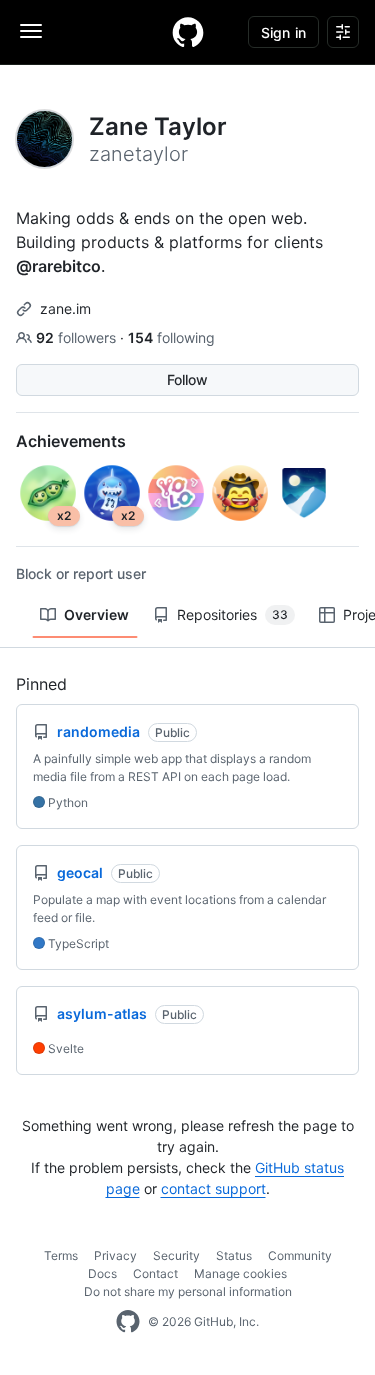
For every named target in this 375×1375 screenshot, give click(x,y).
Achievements (71, 441)
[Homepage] (188, 32)
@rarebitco (58, 266)
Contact (155, 1273)
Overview (96, 614)
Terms (61, 1255)
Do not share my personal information (188, 1291)
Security (176, 1255)
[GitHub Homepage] (128, 1322)
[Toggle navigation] (31, 31)
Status (234, 1255)
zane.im (65, 308)
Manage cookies (240, 1273)
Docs (102, 1273)
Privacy (115, 1255)
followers (78, 337)
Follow (187, 379)
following (171, 337)
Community (300, 1255)
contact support (213, 1188)
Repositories (232, 614)
